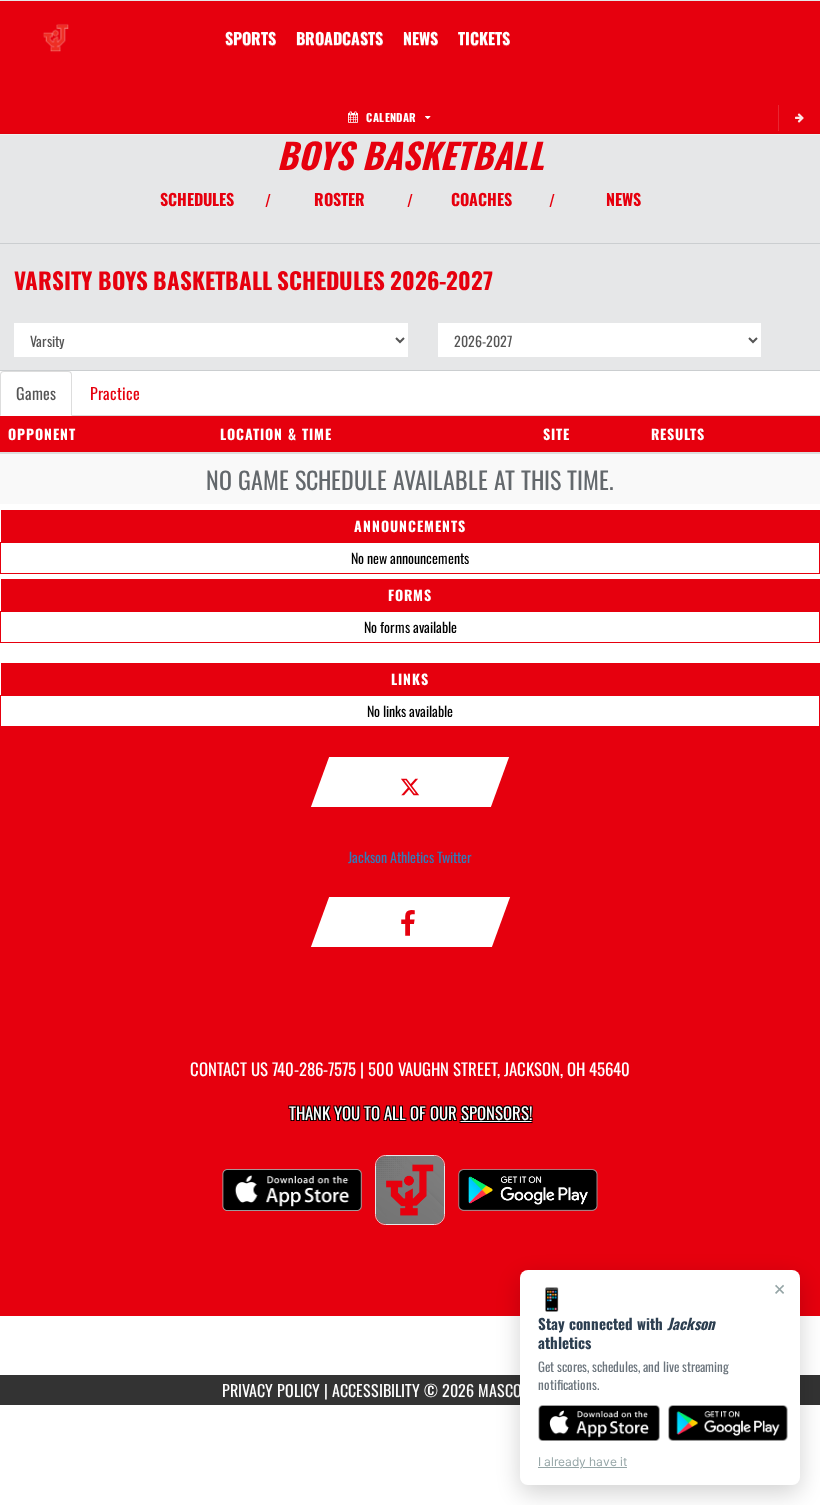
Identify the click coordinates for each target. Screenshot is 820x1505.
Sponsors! (496, 1112)
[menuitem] (339, 38)
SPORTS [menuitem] (250, 38)
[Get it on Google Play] (728, 1423)
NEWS (623, 199)
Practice (115, 393)
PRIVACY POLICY (271, 1390)
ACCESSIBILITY (376, 1390)
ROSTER (339, 199)
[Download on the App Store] (599, 1423)
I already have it (582, 1461)
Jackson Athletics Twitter (410, 856)
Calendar (391, 117)
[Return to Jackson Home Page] (56, 26)
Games (36, 393)
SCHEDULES (197, 199)
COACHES (481, 199)
